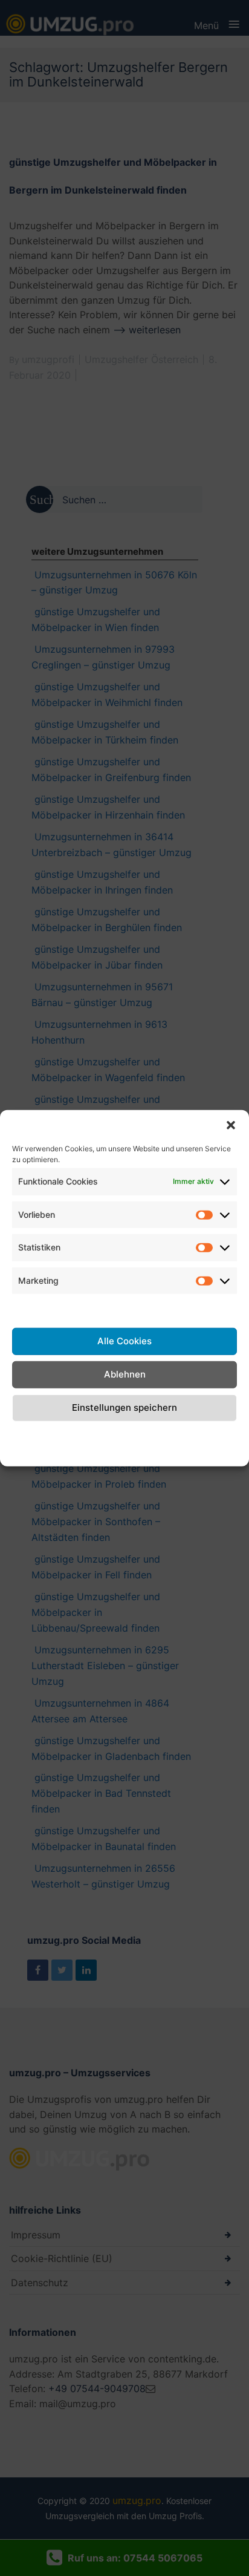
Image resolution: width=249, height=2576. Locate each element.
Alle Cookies (124, 1341)
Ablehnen (125, 1374)
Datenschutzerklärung (131, 1434)
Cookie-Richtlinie (33, 1442)
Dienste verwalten (124, 1307)
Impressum (212, 1434)
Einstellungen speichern (124, 1407)
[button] (231, 1125)
